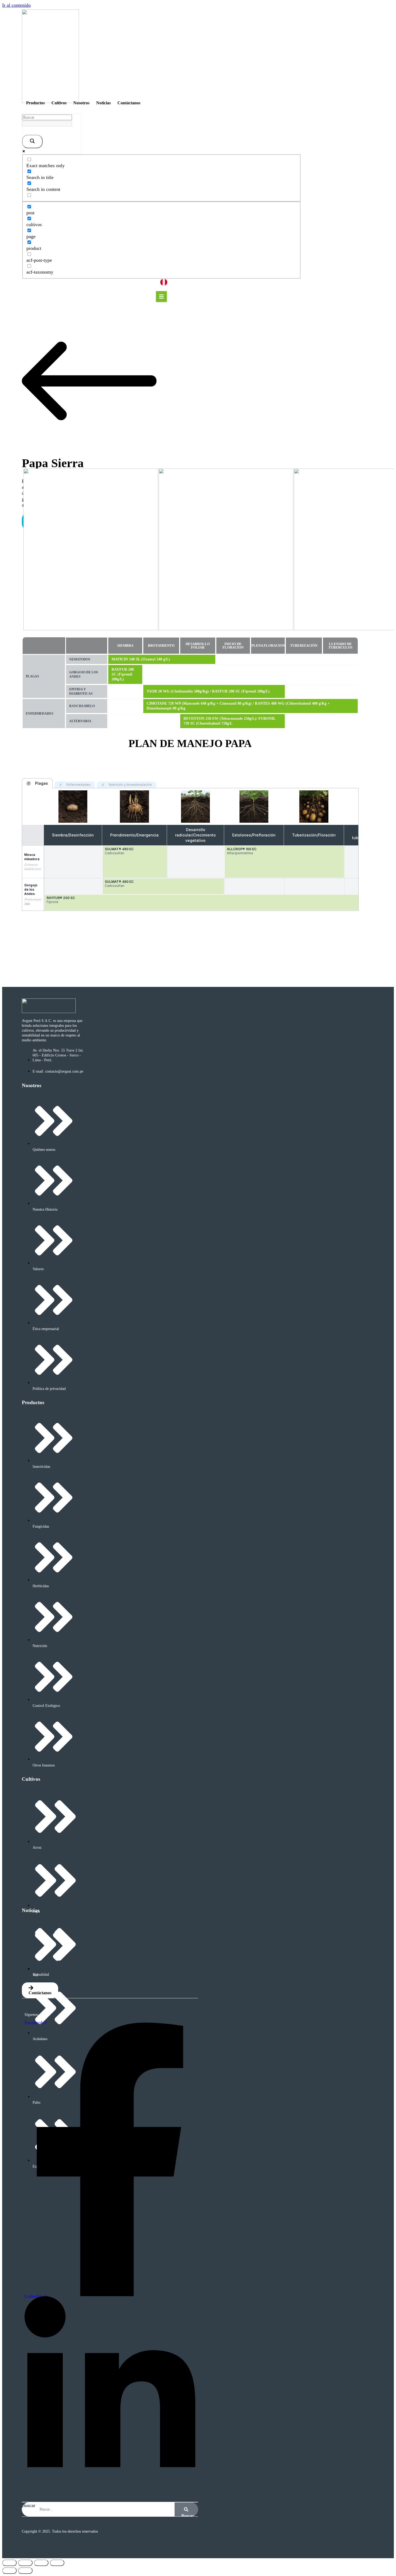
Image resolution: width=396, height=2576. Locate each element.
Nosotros (81, 103)
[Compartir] (41, 2563)
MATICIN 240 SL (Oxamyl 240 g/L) (141, 659)
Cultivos (59, 103)
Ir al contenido (16, 5)
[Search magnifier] (32, 142)
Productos (35, 103)
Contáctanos (129, 103)
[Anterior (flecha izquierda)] (9, 2571)
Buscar (29, 2505)
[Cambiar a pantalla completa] (25, 2563)
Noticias (103, 103)
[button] (161, 297)
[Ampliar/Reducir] (9, 2563)
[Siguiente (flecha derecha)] (25, 2571)
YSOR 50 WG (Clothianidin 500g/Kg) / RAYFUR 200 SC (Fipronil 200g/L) (208, 691)
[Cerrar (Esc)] (57, 2563)
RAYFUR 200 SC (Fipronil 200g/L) (123, 674)
